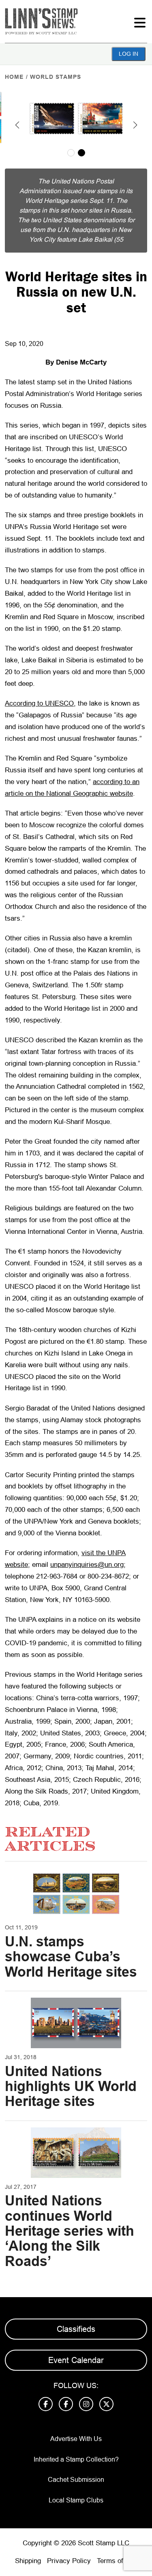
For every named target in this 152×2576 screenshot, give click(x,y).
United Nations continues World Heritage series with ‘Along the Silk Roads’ (70, 2231)
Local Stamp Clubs (76, 2500)
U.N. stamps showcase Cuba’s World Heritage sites (71, 1957)
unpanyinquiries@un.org (87, 1565)
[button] (17, 125)
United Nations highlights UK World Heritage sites (71, 2086)
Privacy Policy (69, 2561)
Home (14, 77)
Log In (128, 54)
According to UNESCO (39, 703)
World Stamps (56, 77)
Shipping (28, 2561)
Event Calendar (76, 2360)
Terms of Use (117, 2561)
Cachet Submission (76, 2480)
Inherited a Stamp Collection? (76, 2459)
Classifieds (76, 2329)
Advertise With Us (76, 2439)
